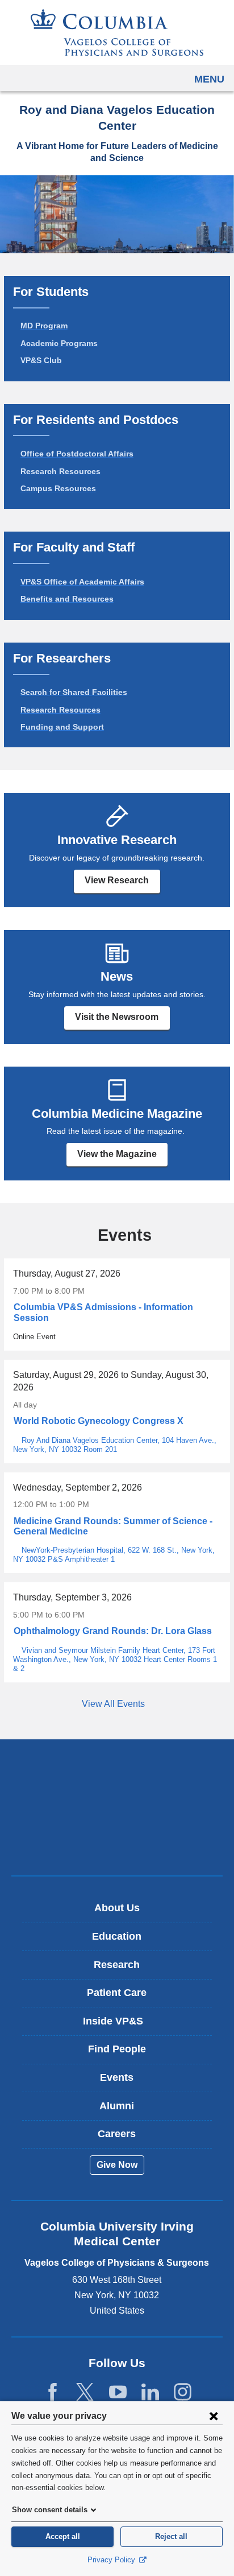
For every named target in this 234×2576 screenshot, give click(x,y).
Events (117, 2077)
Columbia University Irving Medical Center (117, 1771)
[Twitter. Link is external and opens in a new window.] (85, 2392)
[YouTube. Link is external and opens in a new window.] (118, 2392)
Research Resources (60, 471)
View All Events (114, 1704)
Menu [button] (209, 79)
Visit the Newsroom (117, 1017)
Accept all (63, 2536)
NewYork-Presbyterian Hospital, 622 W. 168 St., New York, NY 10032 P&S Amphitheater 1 (114, 1555)
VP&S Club (41, 360)
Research (117, 1965)
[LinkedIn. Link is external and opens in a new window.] (150, 2392)
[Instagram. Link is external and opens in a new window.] (183, 2392)
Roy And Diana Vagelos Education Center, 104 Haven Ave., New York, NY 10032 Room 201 (115, 1445)
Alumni (117, 2106)
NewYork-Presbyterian (117, 1807)
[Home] (117, 32)
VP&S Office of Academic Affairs (82, 582)
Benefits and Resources (67, 599)
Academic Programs (59, 343)
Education (117, 1936)
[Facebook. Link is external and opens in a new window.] (53, 2392)
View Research (117, 880)
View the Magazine (117, 1154)
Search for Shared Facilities (74, 692)
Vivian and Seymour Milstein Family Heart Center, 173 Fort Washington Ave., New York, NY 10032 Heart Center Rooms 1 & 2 (115, 1659)
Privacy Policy (112, 2560)
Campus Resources (58, 488)
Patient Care (117, 1993)
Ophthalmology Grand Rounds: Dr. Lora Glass (113, 1631)
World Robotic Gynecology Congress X (99, 1421)
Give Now (117, 2165)
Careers (117, 2134)
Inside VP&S (121, 2025)
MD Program (44, 326)
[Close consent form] (214, 2415)
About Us (117, 1908)
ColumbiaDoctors (117, 1843)
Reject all (171, 2536)
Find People (117, 2049)
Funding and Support (62, 727)
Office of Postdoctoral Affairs (77, 454)
